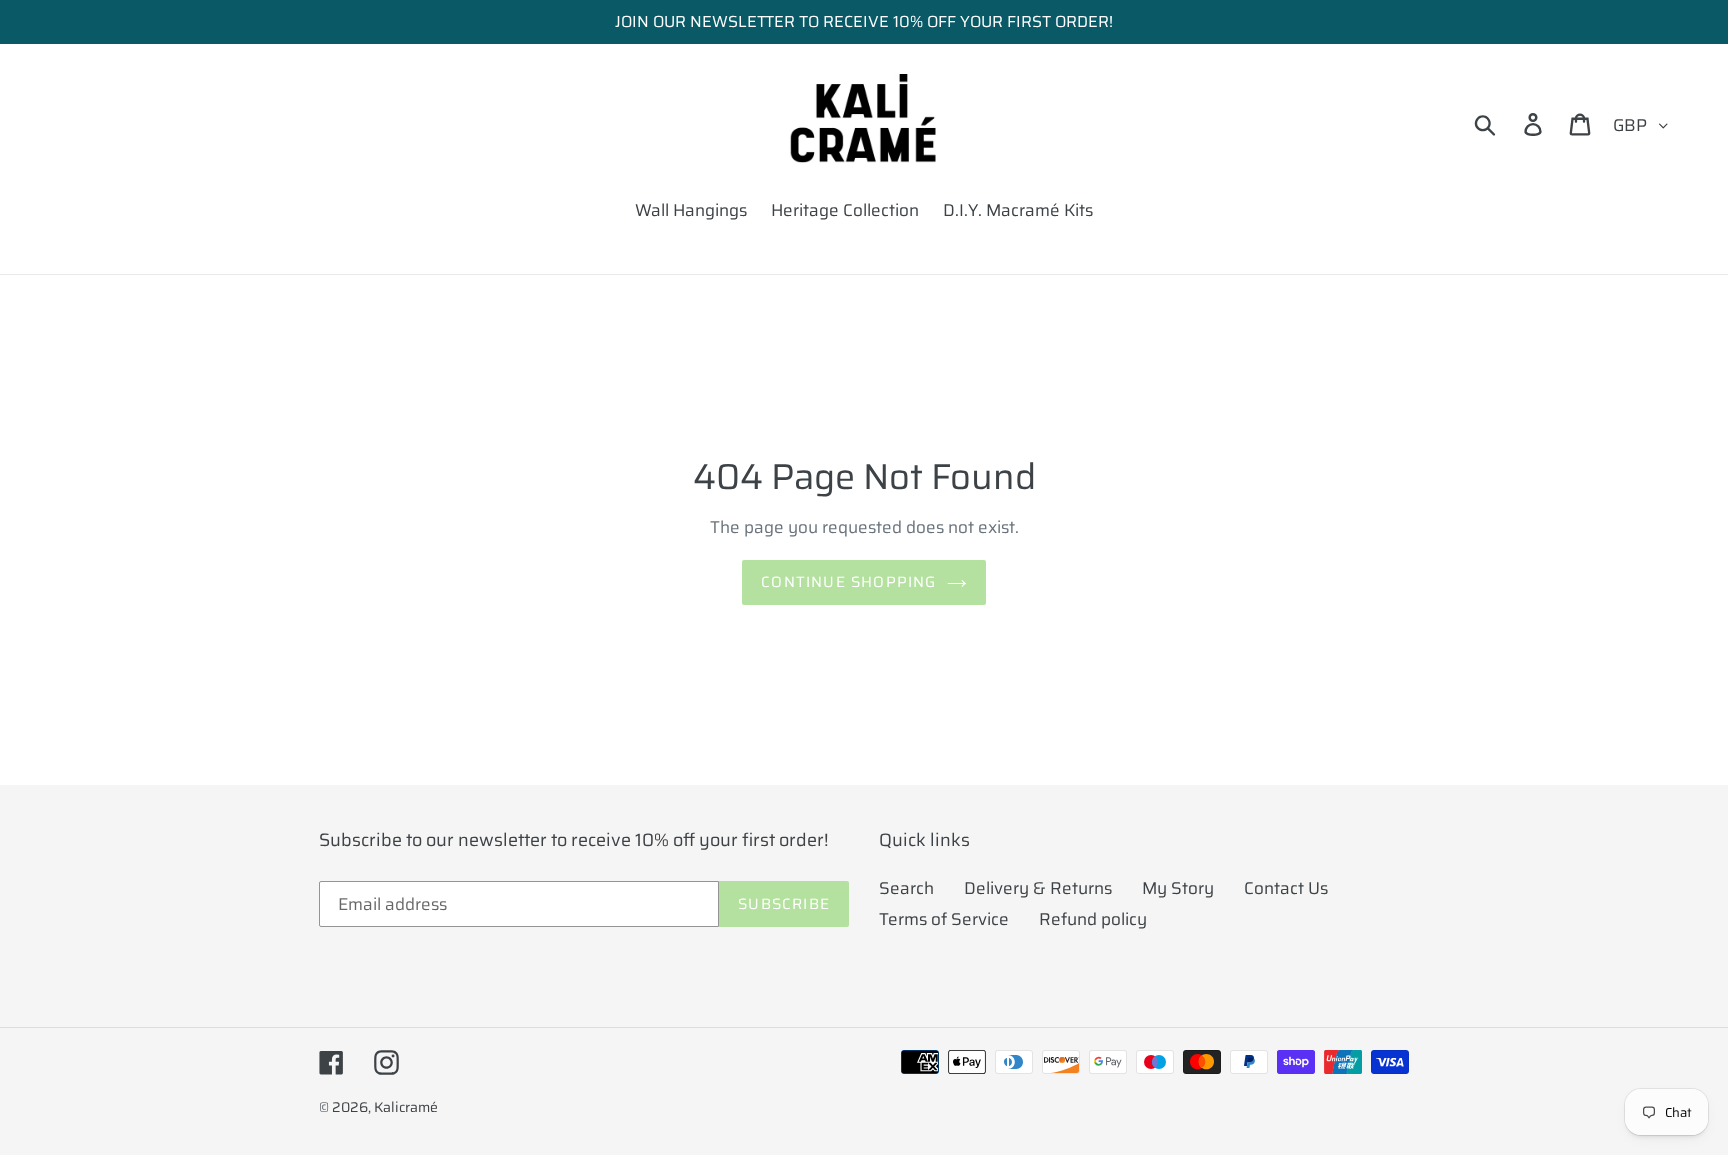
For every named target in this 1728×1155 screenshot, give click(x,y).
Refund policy (1093, 919)
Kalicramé (406, 1107)
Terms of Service (944, 919)
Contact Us (1286, 888)
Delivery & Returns (1038, 888)
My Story (1178, 888)
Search (906, 888)
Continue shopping (848, 582)
